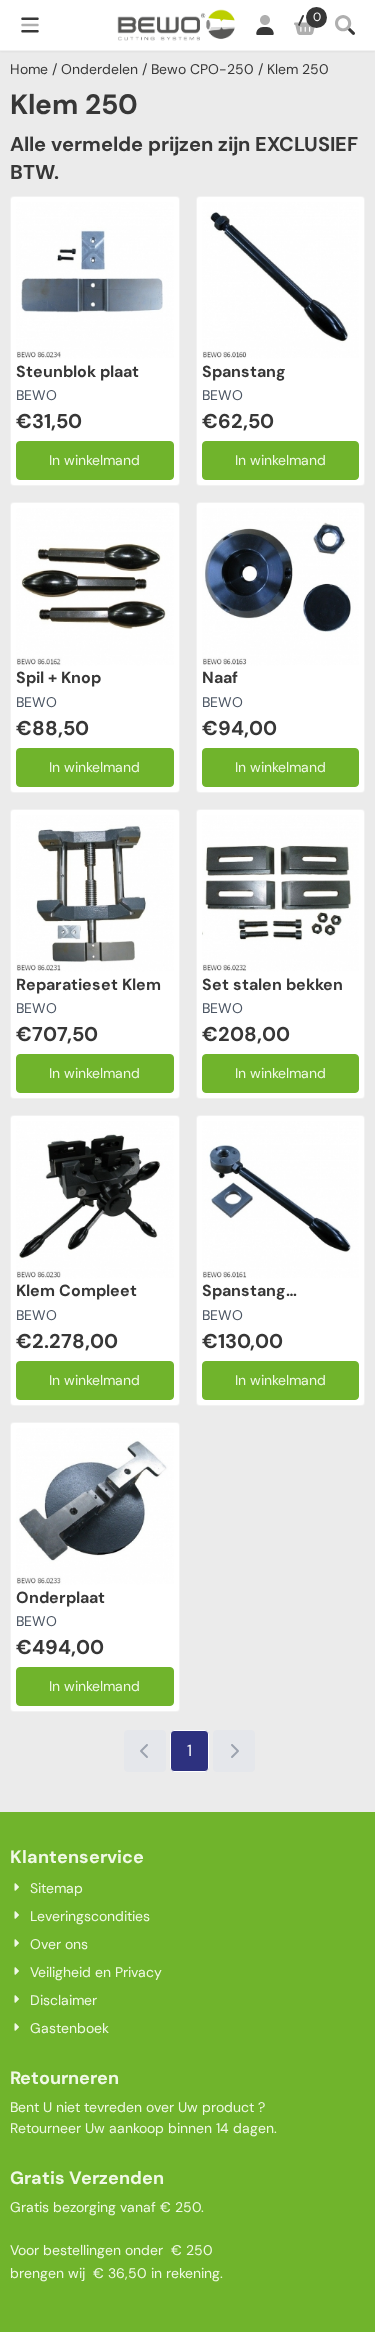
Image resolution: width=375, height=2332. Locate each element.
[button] (30, 25)
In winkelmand (94, 460)
